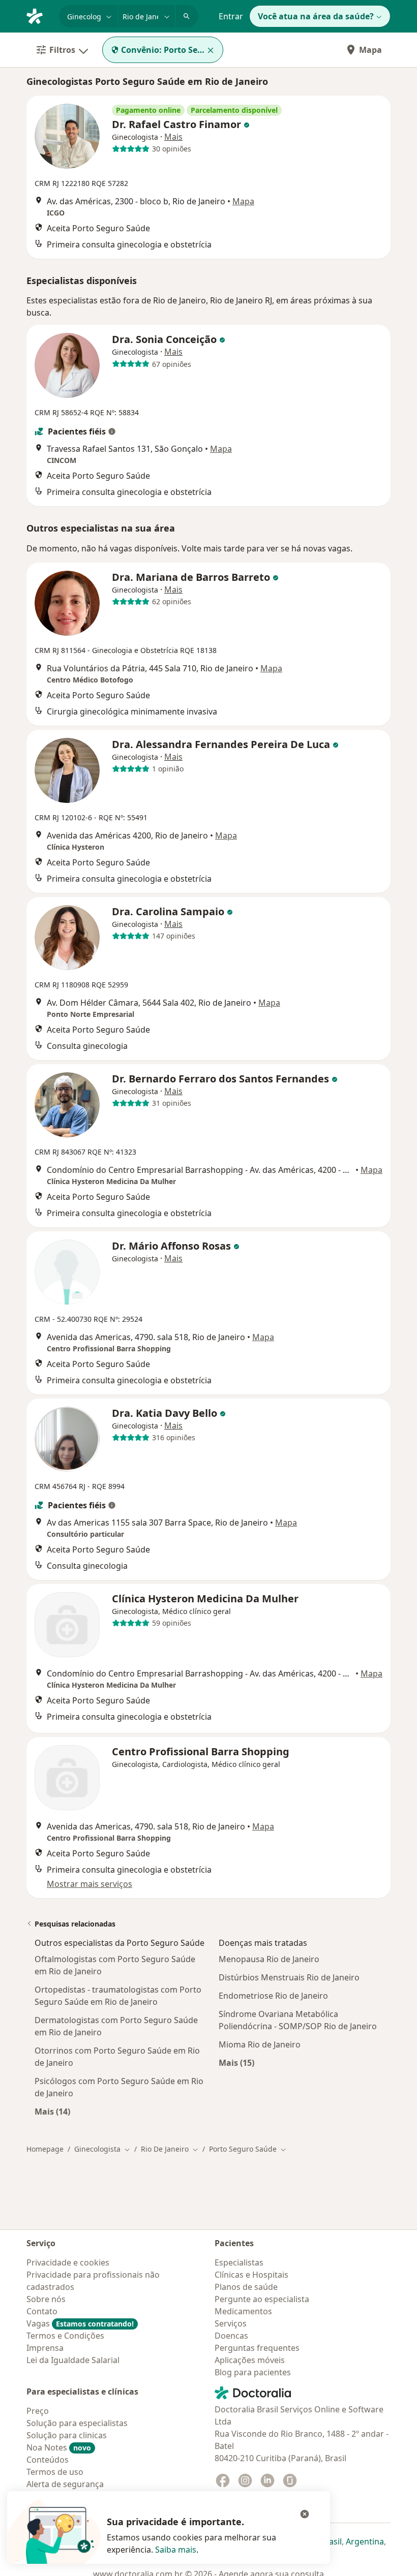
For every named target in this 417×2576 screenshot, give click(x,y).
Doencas (231, 2336)
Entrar (231, 16)
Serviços (231, 2323)
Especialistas (239, 2262)
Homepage (45, 2149)
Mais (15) (236, 2062)
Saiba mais (176, 2550)
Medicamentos (243, 2311)
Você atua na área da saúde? (316, 16)
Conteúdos (48, 2460)
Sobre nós (46, 2299)
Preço (38, 2411)
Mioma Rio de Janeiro (260, 2044)
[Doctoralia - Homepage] (39, 15)
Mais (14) (52, 2111)
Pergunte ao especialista (262, 2299)
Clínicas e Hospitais (251, 2275)
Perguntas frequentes (257, 2348)
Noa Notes (59, 2447)
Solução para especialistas (77, 2423)
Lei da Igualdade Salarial (73, 2360)
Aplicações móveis (250, 2360)
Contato (42, 2311)
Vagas (80, 2323)
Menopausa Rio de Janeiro (269, 1959)
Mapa (370, 50)
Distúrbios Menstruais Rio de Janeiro (289, 1977)
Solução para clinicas (67, 2435)
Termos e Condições (65, 2336)
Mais (173, 137)
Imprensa (45, 2348)
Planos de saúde (246, 2287)
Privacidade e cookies (68, 2262)
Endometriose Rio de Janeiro (273, 1996)
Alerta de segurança (65, 2484)
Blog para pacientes (253, 2372)
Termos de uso (55, 2472)
